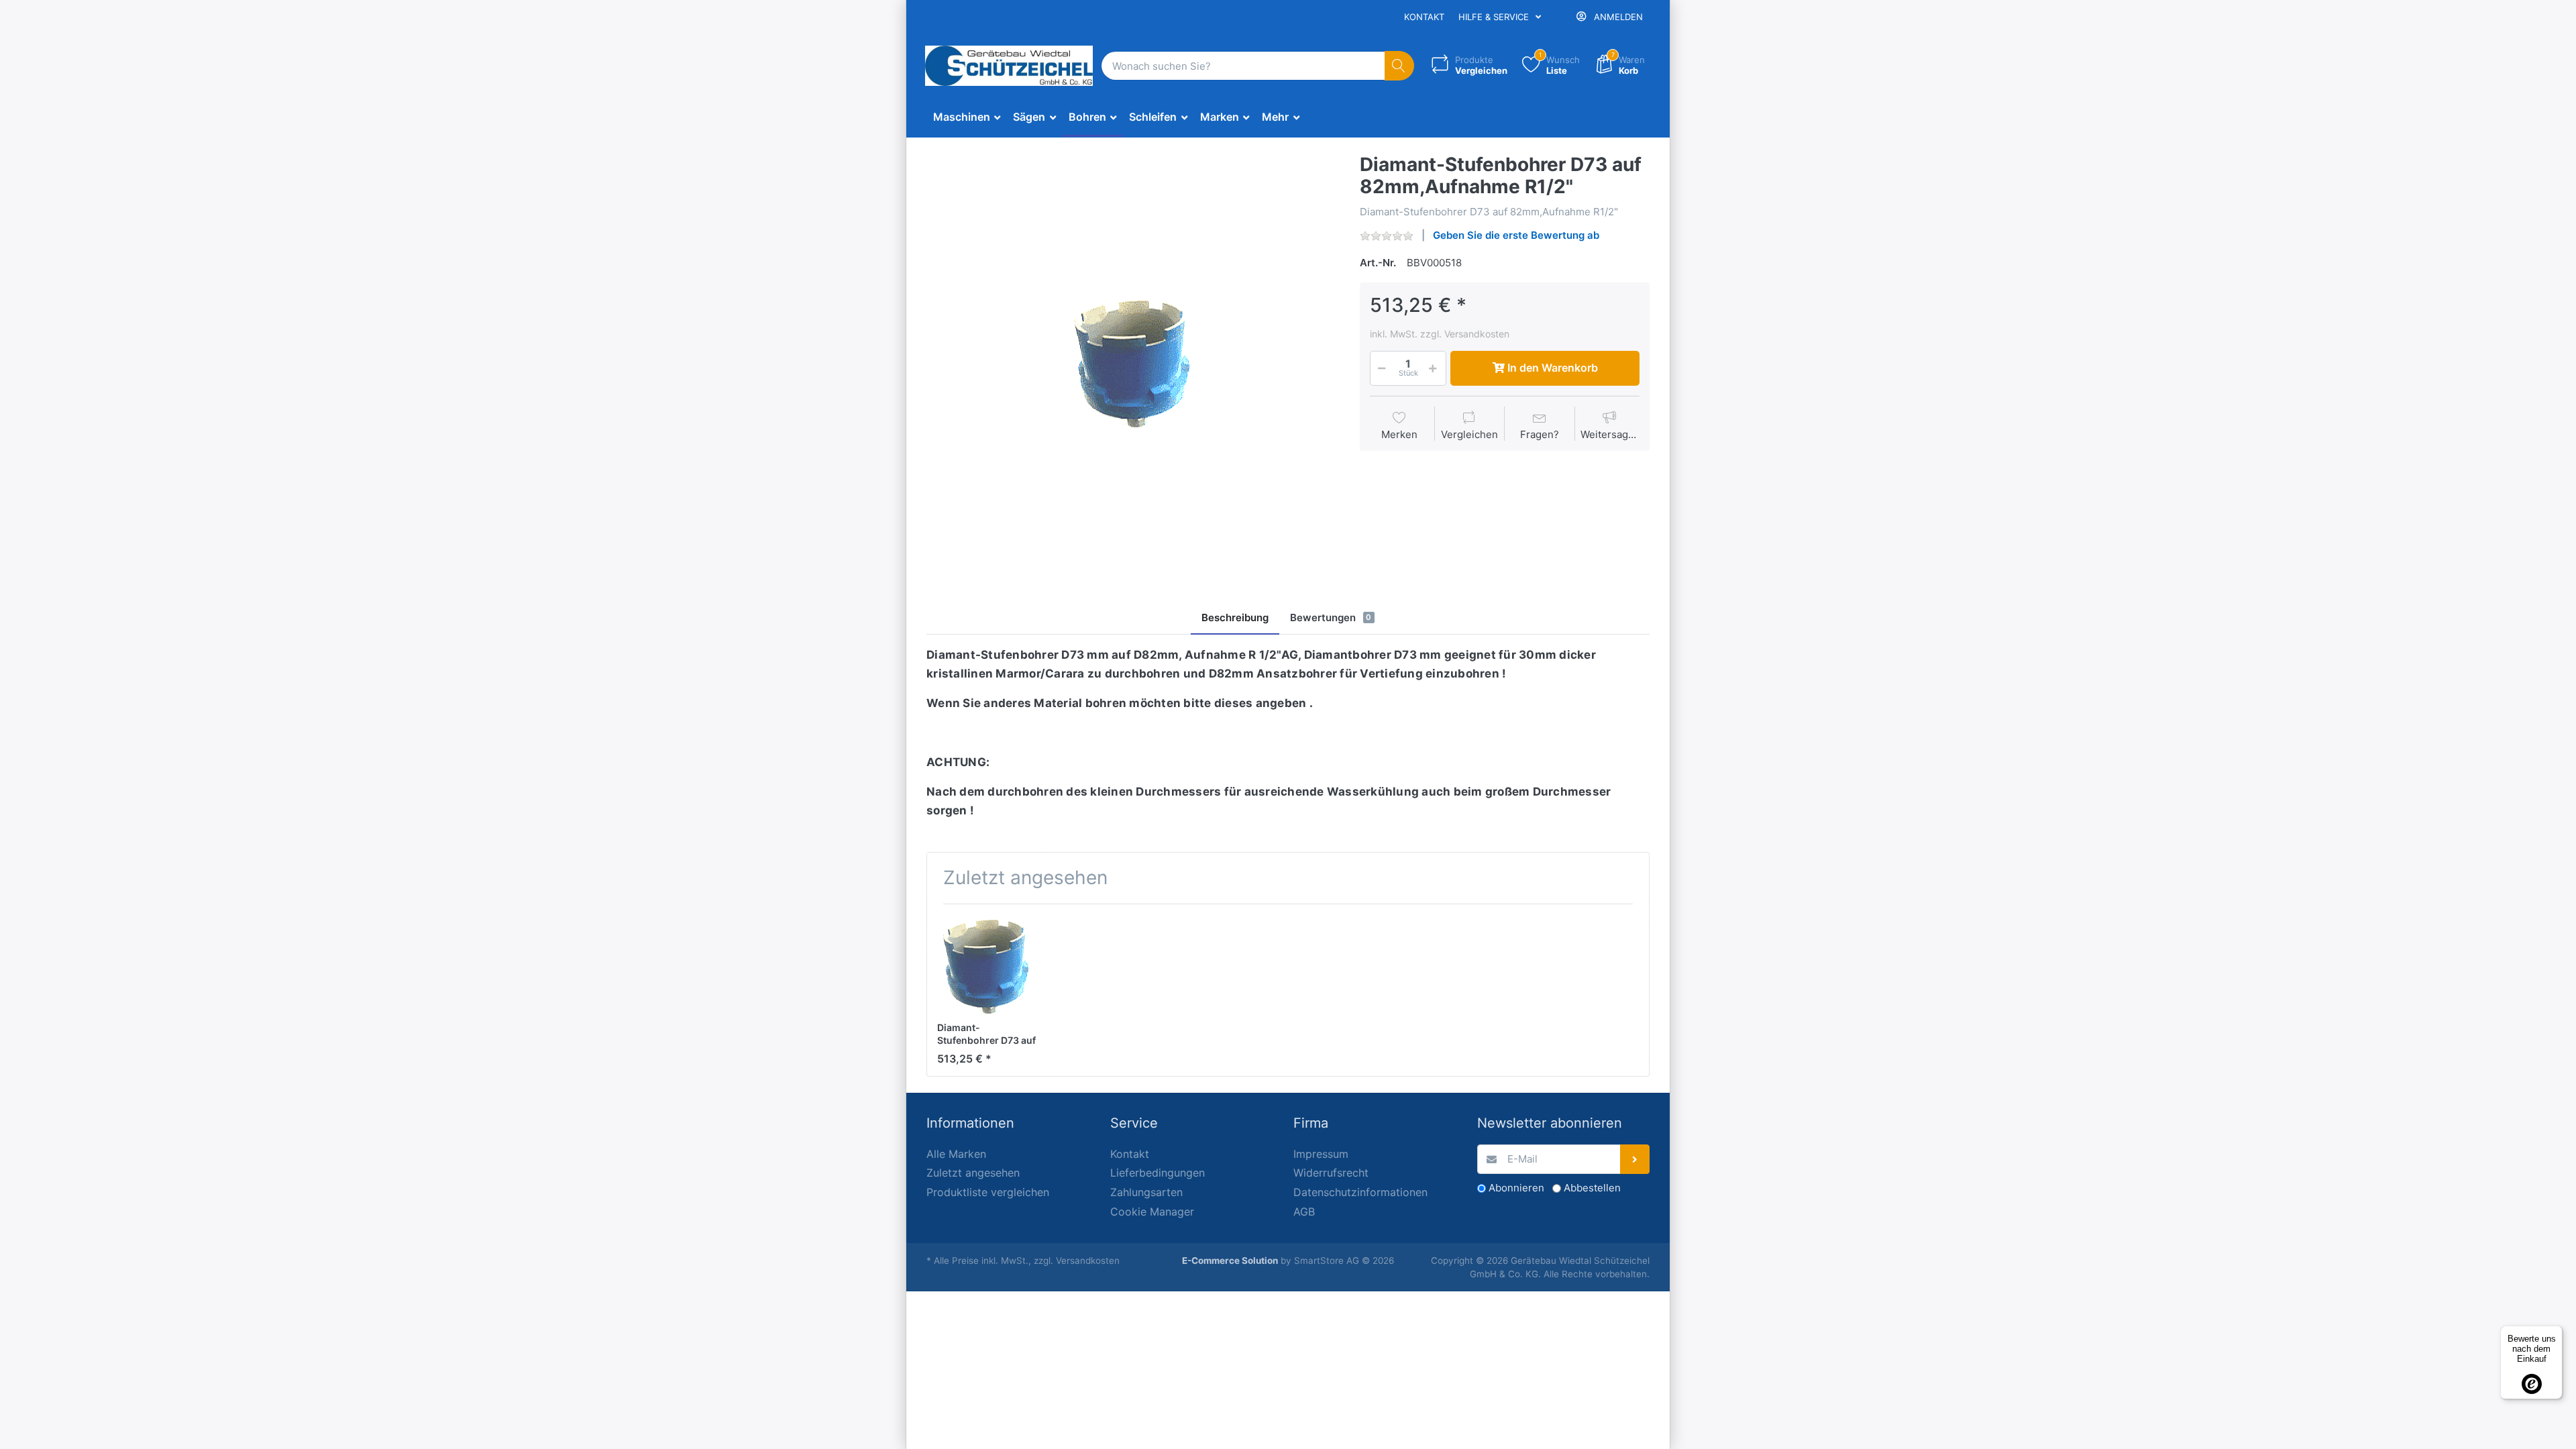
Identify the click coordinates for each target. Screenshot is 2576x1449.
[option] (1133, 360)
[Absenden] (1635, 1160)
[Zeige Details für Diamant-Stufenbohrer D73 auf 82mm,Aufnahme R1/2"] (987, 964)
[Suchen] (1400, 66)
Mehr (1277, 117)
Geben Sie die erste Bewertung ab (1516, 235)
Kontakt (1424, 17)
